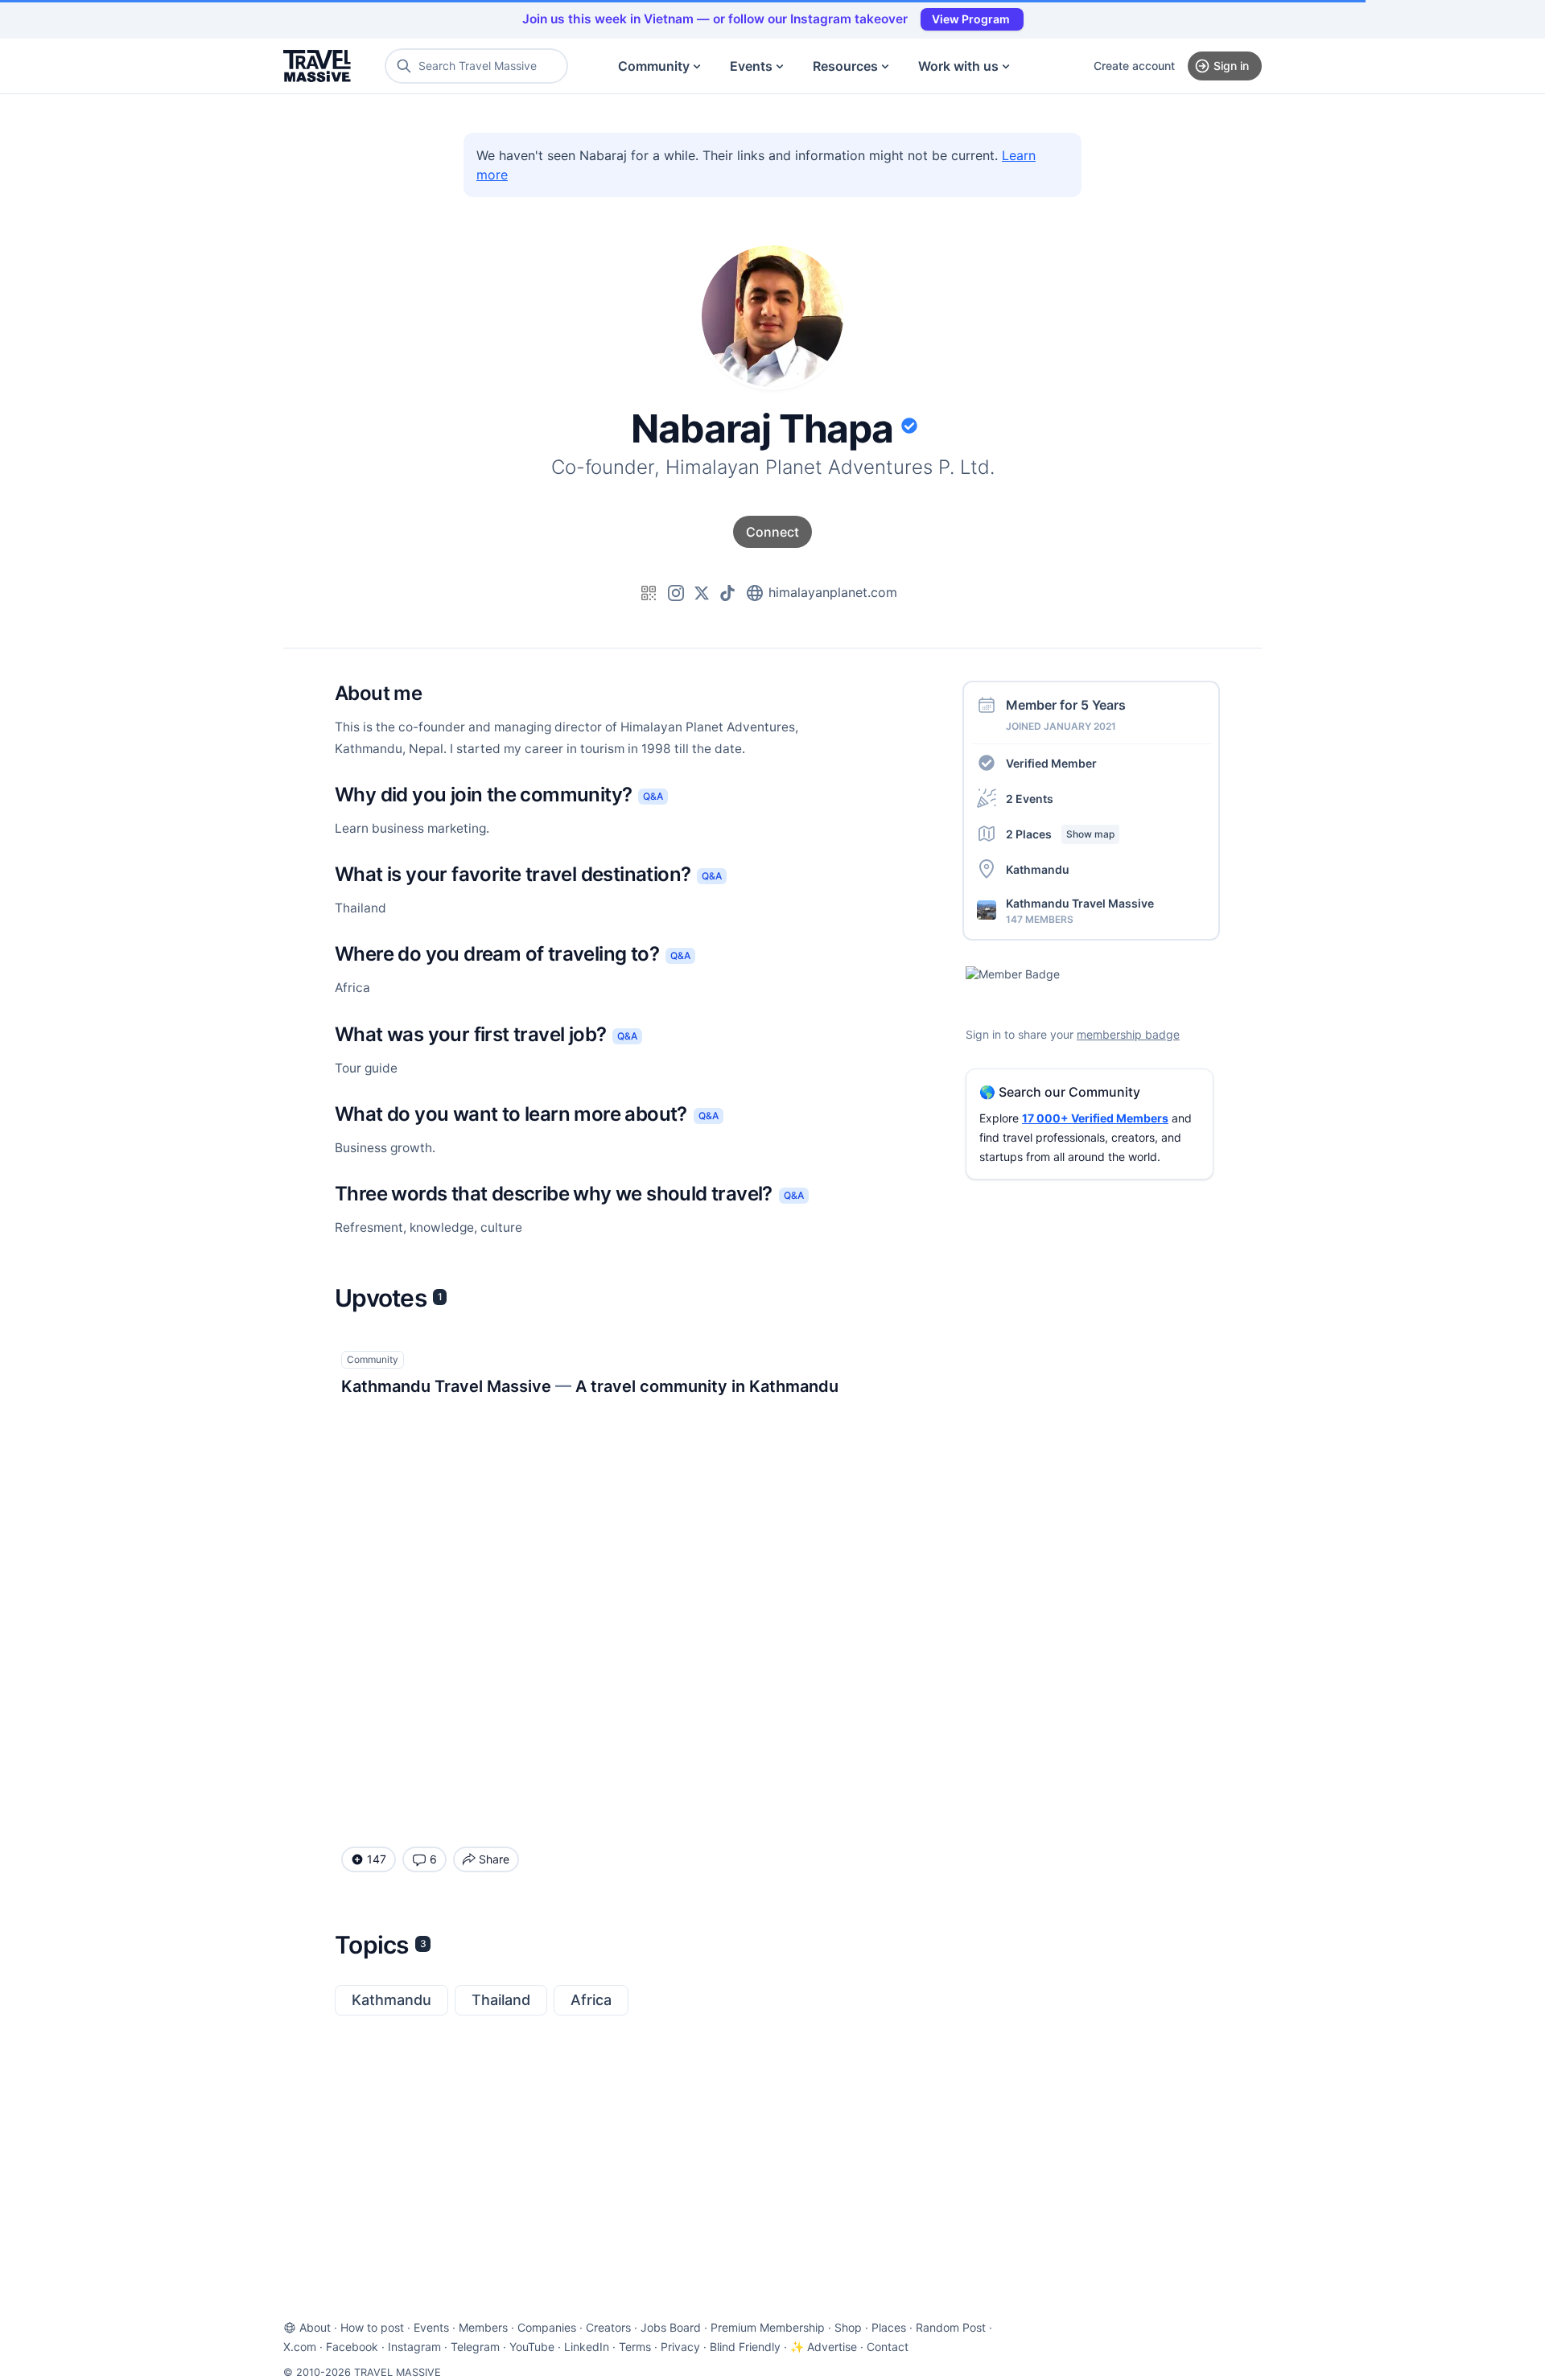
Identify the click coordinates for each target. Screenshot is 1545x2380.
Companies (547, 2327)
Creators (608, 2327)
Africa (591, 2000)
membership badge (1128, 1034)
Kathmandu (391, 2000)
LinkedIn (587, 2347)
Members (483, 2327)
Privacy (680, 2347)
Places (889, 2327)
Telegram (475, 2347)
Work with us (958, 66)
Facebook (352, 2347)
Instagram (414, 2347)
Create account (1134, 66)
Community (654, 66)
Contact (888, 2347)
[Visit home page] (317, 66)
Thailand (501, 2000)
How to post (372, 2327)
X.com (300, 2347)
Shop (848, 2327)
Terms (635, 2347)
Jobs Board (671, 2327)
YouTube (532, 2347)
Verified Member (1051, 762)
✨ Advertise (824, 2347)
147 (377, 1859)
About (315, 2327)
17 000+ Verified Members (1095, 1118)
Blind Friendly (745, 2347)
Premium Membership (768, 2327)
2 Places (1060, 833)
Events (751, 66)
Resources (845, 66)
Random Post (951, 2327)
